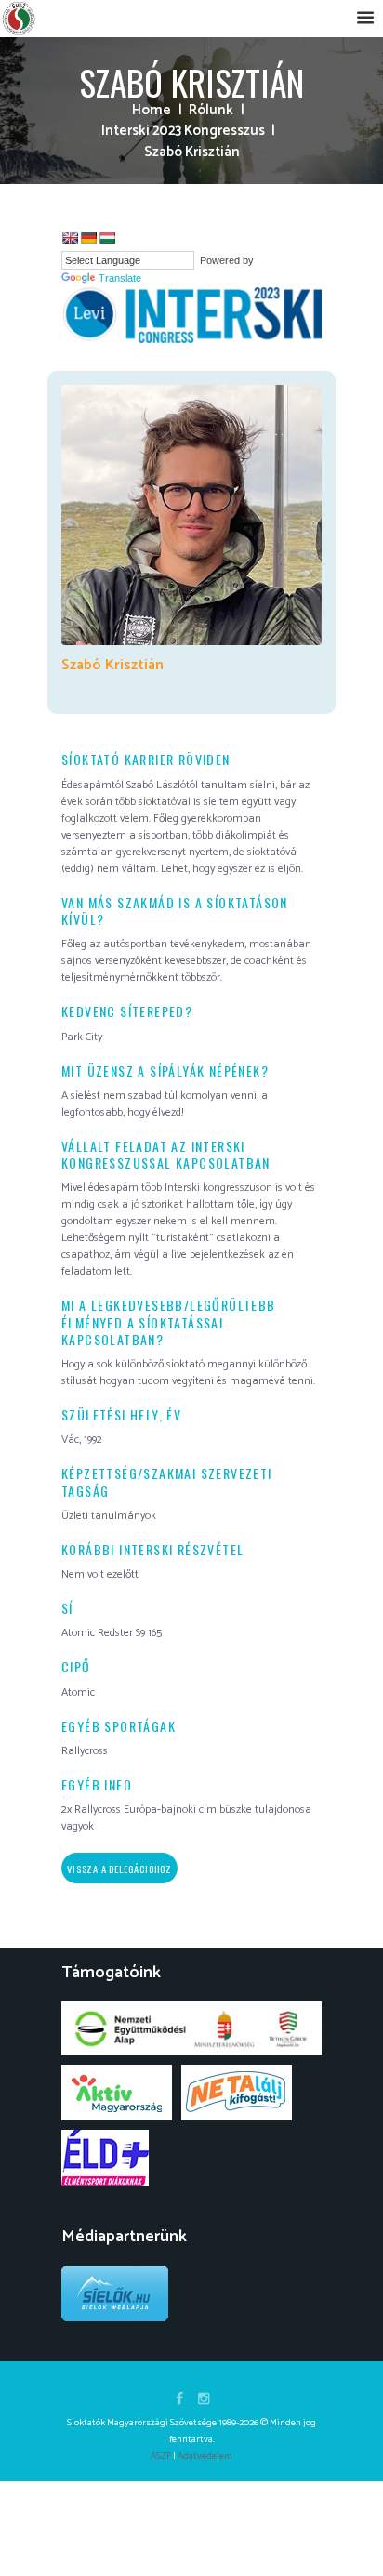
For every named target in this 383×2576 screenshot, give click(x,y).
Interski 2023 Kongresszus (183, 132)
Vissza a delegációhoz (119, 1869)
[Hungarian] (107, 238)
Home (152, 111)
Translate (120, 278)
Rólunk (211, 111)
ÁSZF (161, 2456)
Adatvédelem (205, 2456)
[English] (70, 238)
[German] (88, 238)
